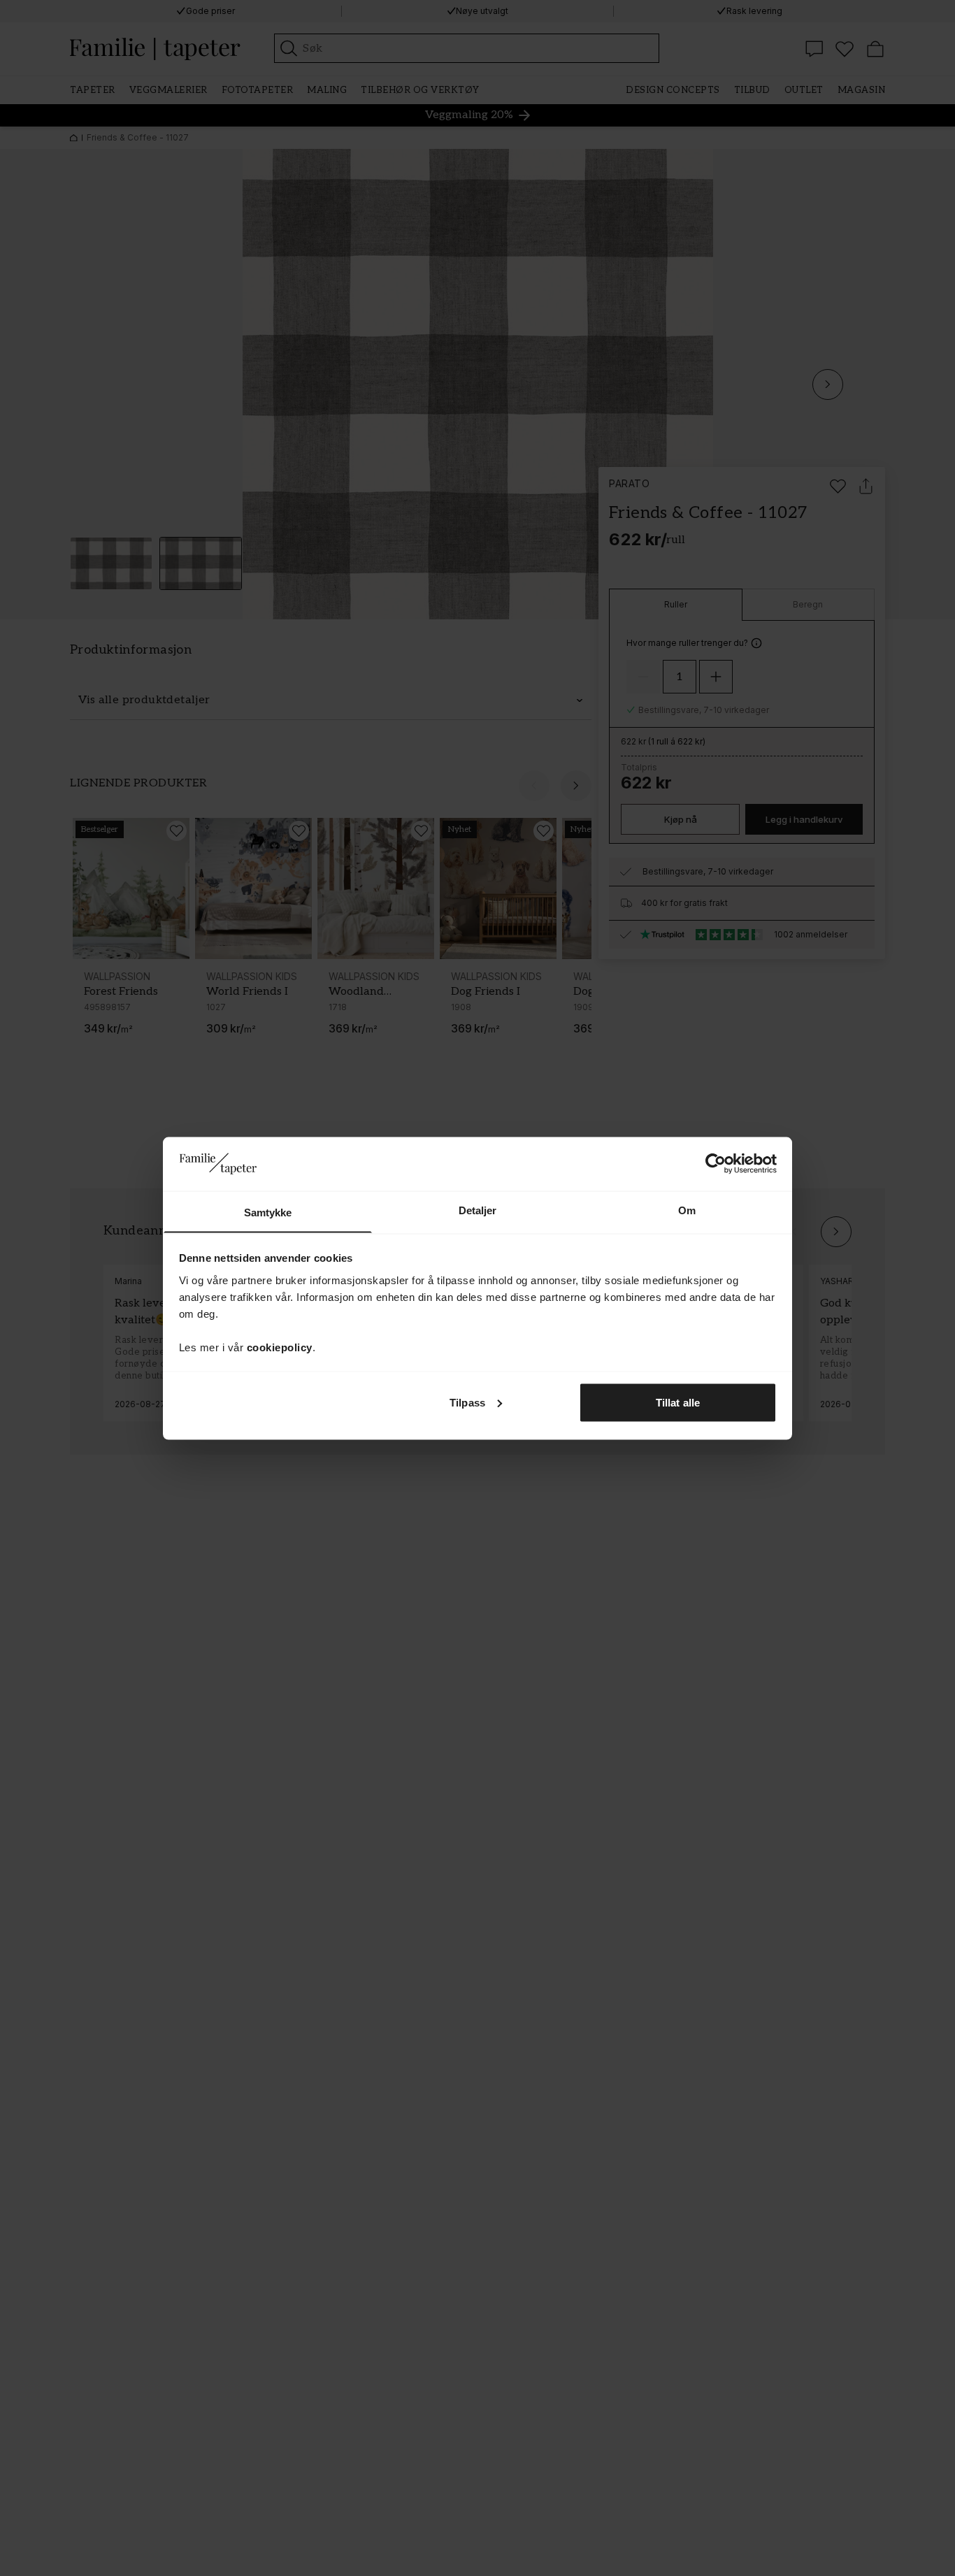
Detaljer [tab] (478, 1210)
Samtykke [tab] (268, 1212)
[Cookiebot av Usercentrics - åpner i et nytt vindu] (716, 1163)
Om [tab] (687, 1210)
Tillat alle (678, 1402)
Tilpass (467, 1402)
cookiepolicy (280, 1347)
